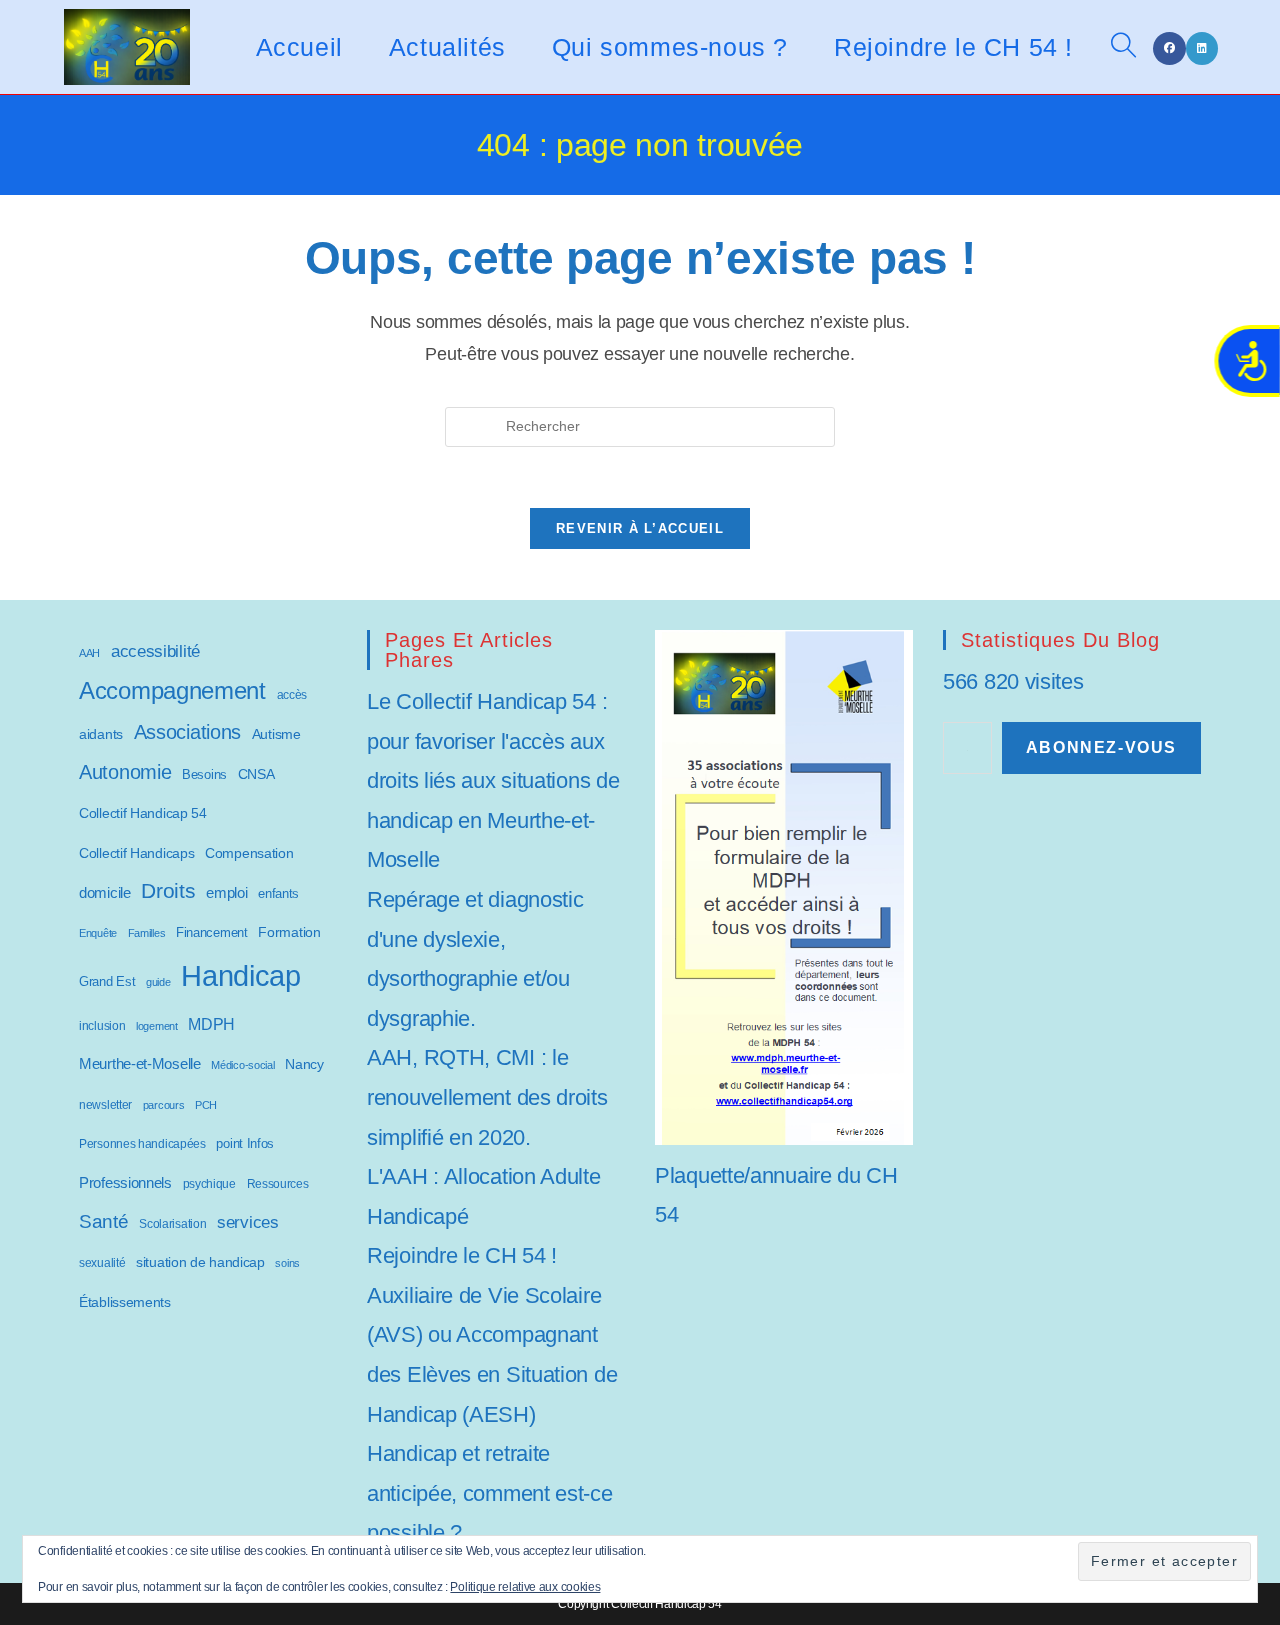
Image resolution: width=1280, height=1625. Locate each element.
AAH (89, 653)
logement (157, 1026)
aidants (101, 734)
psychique (209, 1184)
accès (292, 695)
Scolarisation (172, 1224)
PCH (206, 1105)
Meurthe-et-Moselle (140, 1063)
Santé (104, 1221)
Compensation (249, 853)
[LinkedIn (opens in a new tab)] (1202, 48)
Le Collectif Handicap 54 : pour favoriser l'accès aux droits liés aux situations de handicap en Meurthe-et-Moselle (493, 780)
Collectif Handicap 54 (143, 813)
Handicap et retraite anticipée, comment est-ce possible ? (490, 1493)
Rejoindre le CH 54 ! (462, 1255)
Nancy (304, 1064)
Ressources (278, 1183)
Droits (168, 890)
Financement (212, 932)
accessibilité (155, 651)
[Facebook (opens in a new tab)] (1169, 48)
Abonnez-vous (1101, 747)
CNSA (256, 774)
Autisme (276, 734)
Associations (187, 732)
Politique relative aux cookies (525, 1587)
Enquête (98, 933)
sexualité (102, 1262)
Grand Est (107, 981)
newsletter (105, 1105)
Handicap (241, 975)
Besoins (204, 774)
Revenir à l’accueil (640, 528)
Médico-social (242, 1065)
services (248, 1222)
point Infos (245, 1143)
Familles (147, 933)
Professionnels (125, 1183)
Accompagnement (172, 691)
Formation (289, 932)
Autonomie (125, 772)
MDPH (211, 1024)
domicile (105, 892)
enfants (278, 893)
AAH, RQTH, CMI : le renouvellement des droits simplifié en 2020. (487, 1097)
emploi (226, 892)
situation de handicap (200, 1262)
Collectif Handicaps (136, 853)
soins (287, 1263)
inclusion (102, 1026)
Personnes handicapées (142, 1144)
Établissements (125, 1302)
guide (158, 982)
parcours (164, 1105)
